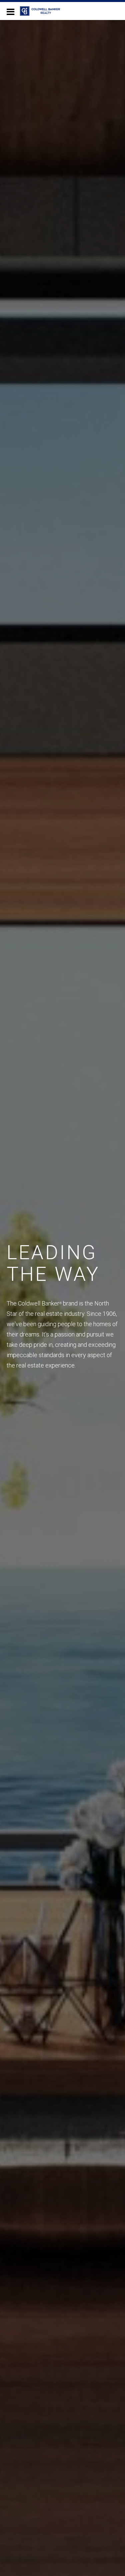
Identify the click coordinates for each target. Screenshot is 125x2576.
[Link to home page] (43, 11)
